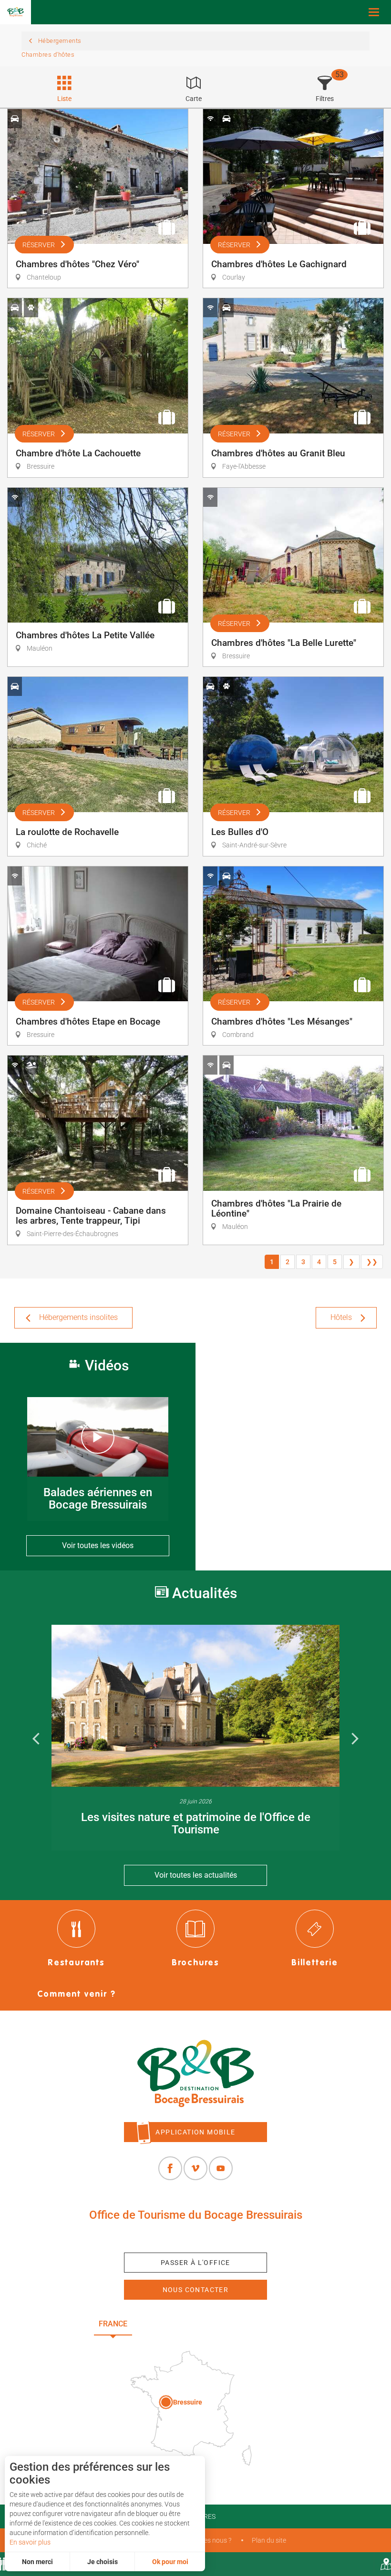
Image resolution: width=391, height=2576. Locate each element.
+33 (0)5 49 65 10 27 (195, 2237)
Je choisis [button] (103, 2562)
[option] (195, 1737)
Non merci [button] (37, 2562)
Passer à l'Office (195, 2263)
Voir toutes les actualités (196, 1875)
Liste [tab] (64, 99)
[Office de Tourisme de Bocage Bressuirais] (195, 2074)
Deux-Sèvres (268, 2324)
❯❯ (372, 1262)
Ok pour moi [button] (170, 2562)
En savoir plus (30, 2542)
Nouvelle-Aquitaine (186, 2324)
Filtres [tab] (325, 99)
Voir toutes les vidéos (98, 1545)
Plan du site (269, 2540)
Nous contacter (196, 2290)
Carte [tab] (194, 99)
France (113, 2324)
